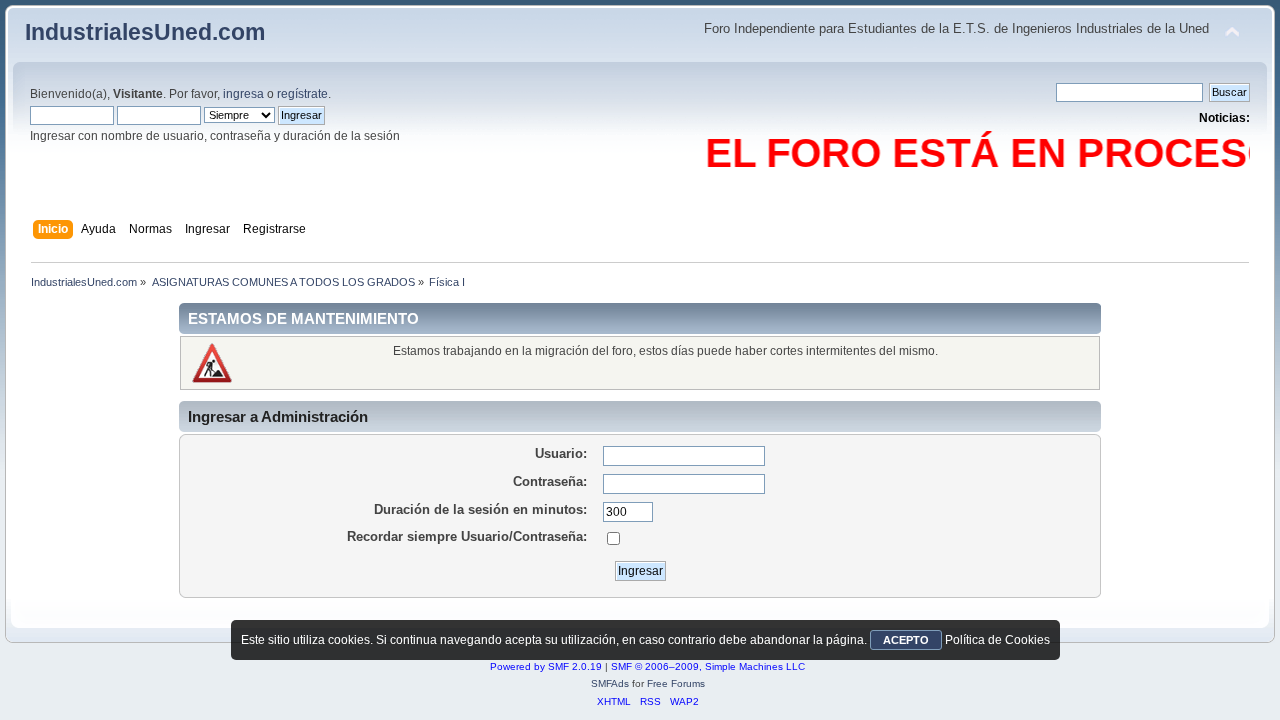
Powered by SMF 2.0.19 (546, 666)
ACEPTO (906, 640)
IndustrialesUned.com (145, 32)
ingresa (243, 94)
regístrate (302, 94)
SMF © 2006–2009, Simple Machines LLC (708, 666)
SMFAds (610, 683)
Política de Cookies (997, 640)
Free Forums (676, 683)
